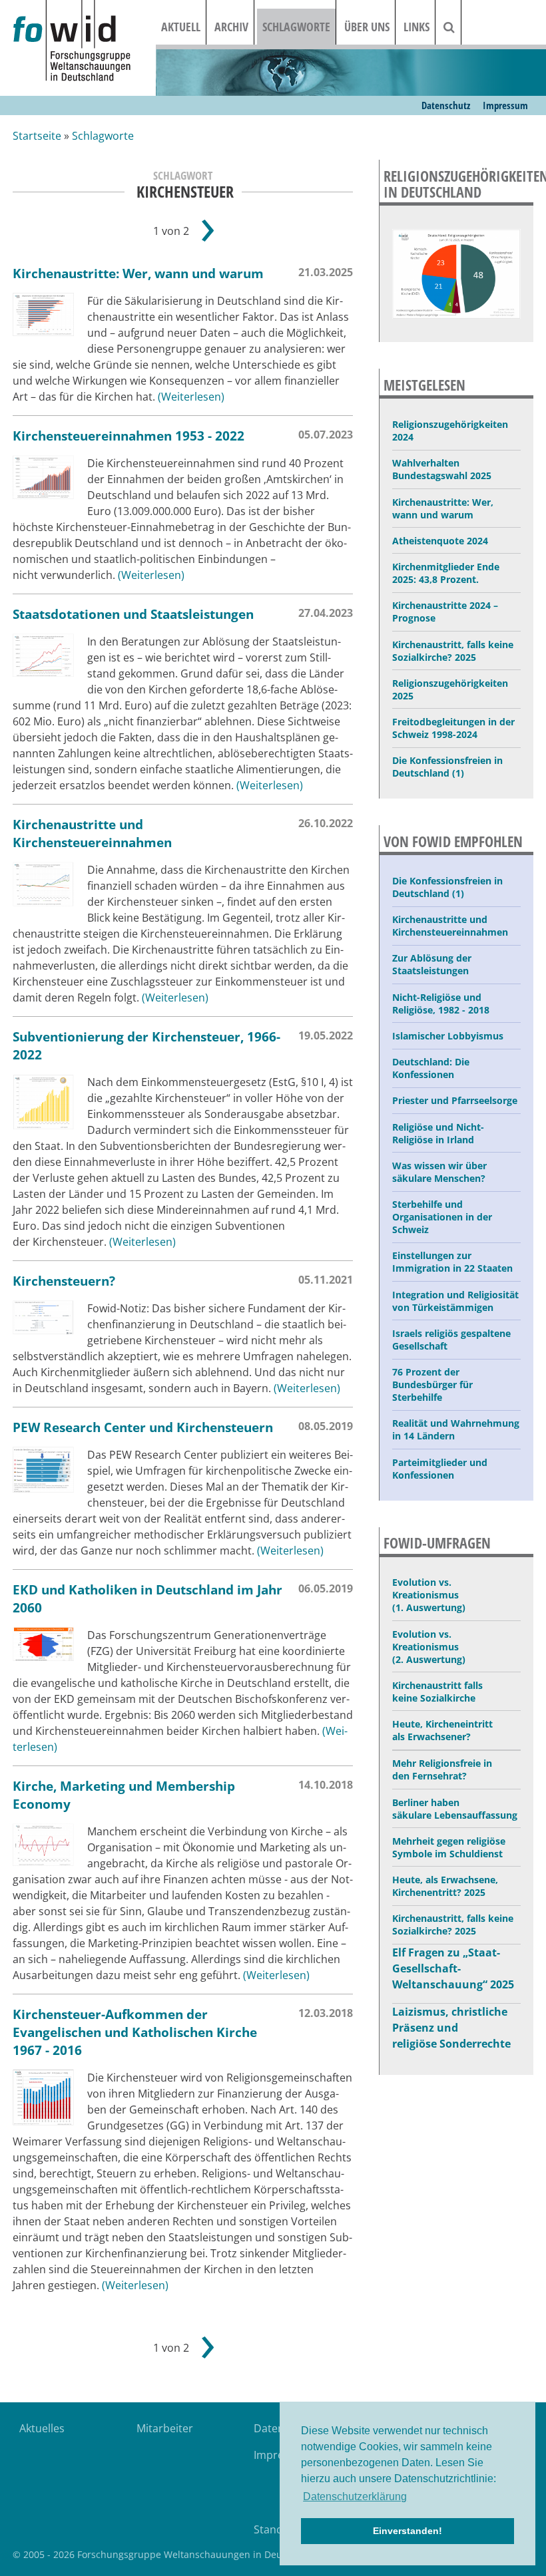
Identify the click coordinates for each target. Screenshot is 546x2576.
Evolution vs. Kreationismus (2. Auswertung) (429, 1647)
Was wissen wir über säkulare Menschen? (439, 1172)
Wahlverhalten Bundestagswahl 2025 (442, 469)
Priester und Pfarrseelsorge (455, 1100)
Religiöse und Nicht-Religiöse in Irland (438, 1133)
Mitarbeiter (165, 2428)
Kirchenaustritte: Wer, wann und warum (138, 273)
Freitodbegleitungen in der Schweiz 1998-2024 (453, 728)
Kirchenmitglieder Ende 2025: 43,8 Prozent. (446, 573)
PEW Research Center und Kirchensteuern (143, 1427)
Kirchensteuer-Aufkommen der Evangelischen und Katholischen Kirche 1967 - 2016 (135, 2032)
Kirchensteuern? (64, 1281)
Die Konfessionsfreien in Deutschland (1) (447, 767)
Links (416, 27)
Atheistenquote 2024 (440, 541)
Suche (457, 27)
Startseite (37, 136)
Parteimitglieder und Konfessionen (440, 1469)
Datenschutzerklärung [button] (355, 2496)
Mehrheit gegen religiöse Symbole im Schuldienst (449, 1847)
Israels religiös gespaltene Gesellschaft (451, 1340)
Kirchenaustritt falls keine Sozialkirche (437, 1692)
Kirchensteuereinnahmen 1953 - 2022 (129, 436)
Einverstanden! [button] (408, 2531)
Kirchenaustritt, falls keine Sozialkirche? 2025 (453, 651)
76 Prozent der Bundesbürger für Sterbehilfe (432, 1384)
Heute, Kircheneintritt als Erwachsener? (442, 1730)
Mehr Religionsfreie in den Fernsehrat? (442, 1769)
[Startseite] (84, 42)
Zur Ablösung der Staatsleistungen (432, 964)
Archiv (231, 27)
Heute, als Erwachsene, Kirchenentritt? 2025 (445, 1886)
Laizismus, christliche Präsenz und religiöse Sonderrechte (451, 2028)
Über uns (367, 27)
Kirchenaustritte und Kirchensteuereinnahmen (92, 833)
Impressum (505, 105)
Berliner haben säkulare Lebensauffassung (455, 1809)
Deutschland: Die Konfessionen (431, 1068)
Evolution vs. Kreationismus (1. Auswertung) (429, 1595)
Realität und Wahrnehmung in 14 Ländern (456, 1429)
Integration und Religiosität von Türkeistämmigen (455, 1301)
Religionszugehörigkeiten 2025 (450, 689)
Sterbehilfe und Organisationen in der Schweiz (442, 1217)
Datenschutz (446, 105)
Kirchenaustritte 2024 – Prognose (445, 612)
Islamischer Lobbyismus (448, 1036)
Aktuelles (42, 2428)
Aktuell (181, 27)
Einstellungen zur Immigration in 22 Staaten (452, 1262)
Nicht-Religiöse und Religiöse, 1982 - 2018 (441, 1004)
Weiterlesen (191, 397)
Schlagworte (296, 27)
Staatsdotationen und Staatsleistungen (133, 614)
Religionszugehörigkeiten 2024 (450, 431)
